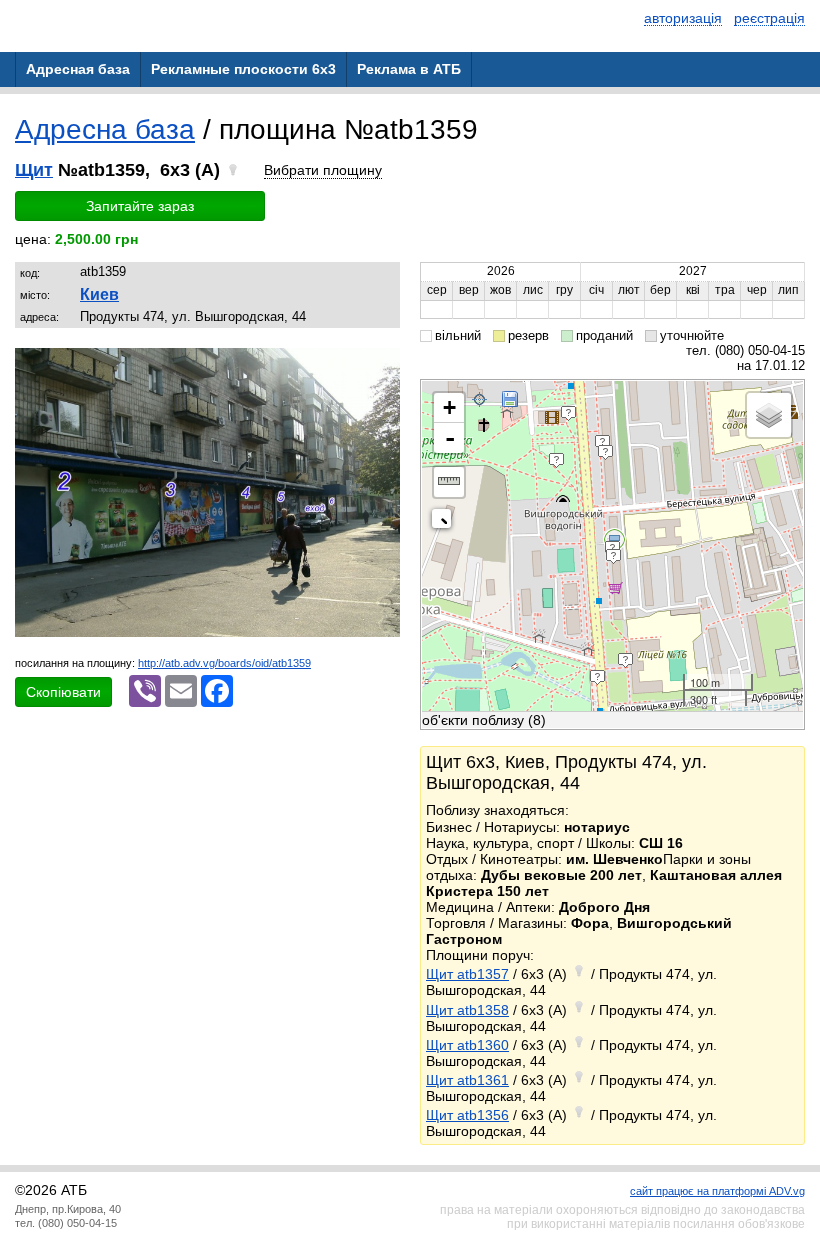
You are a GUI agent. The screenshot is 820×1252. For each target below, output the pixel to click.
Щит (34, 170)
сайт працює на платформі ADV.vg (717, 1191)
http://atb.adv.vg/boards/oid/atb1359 (224, 663)
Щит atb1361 (467, 1080)
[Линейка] (449, 482)
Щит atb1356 (467, 1115)
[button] (382, 366)
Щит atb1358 (467, 1010)
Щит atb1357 (467, 974)
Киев (99, 294)
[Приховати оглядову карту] (445, 522)
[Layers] (769, 415)
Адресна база (105, 129)
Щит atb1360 (467, 1045)
